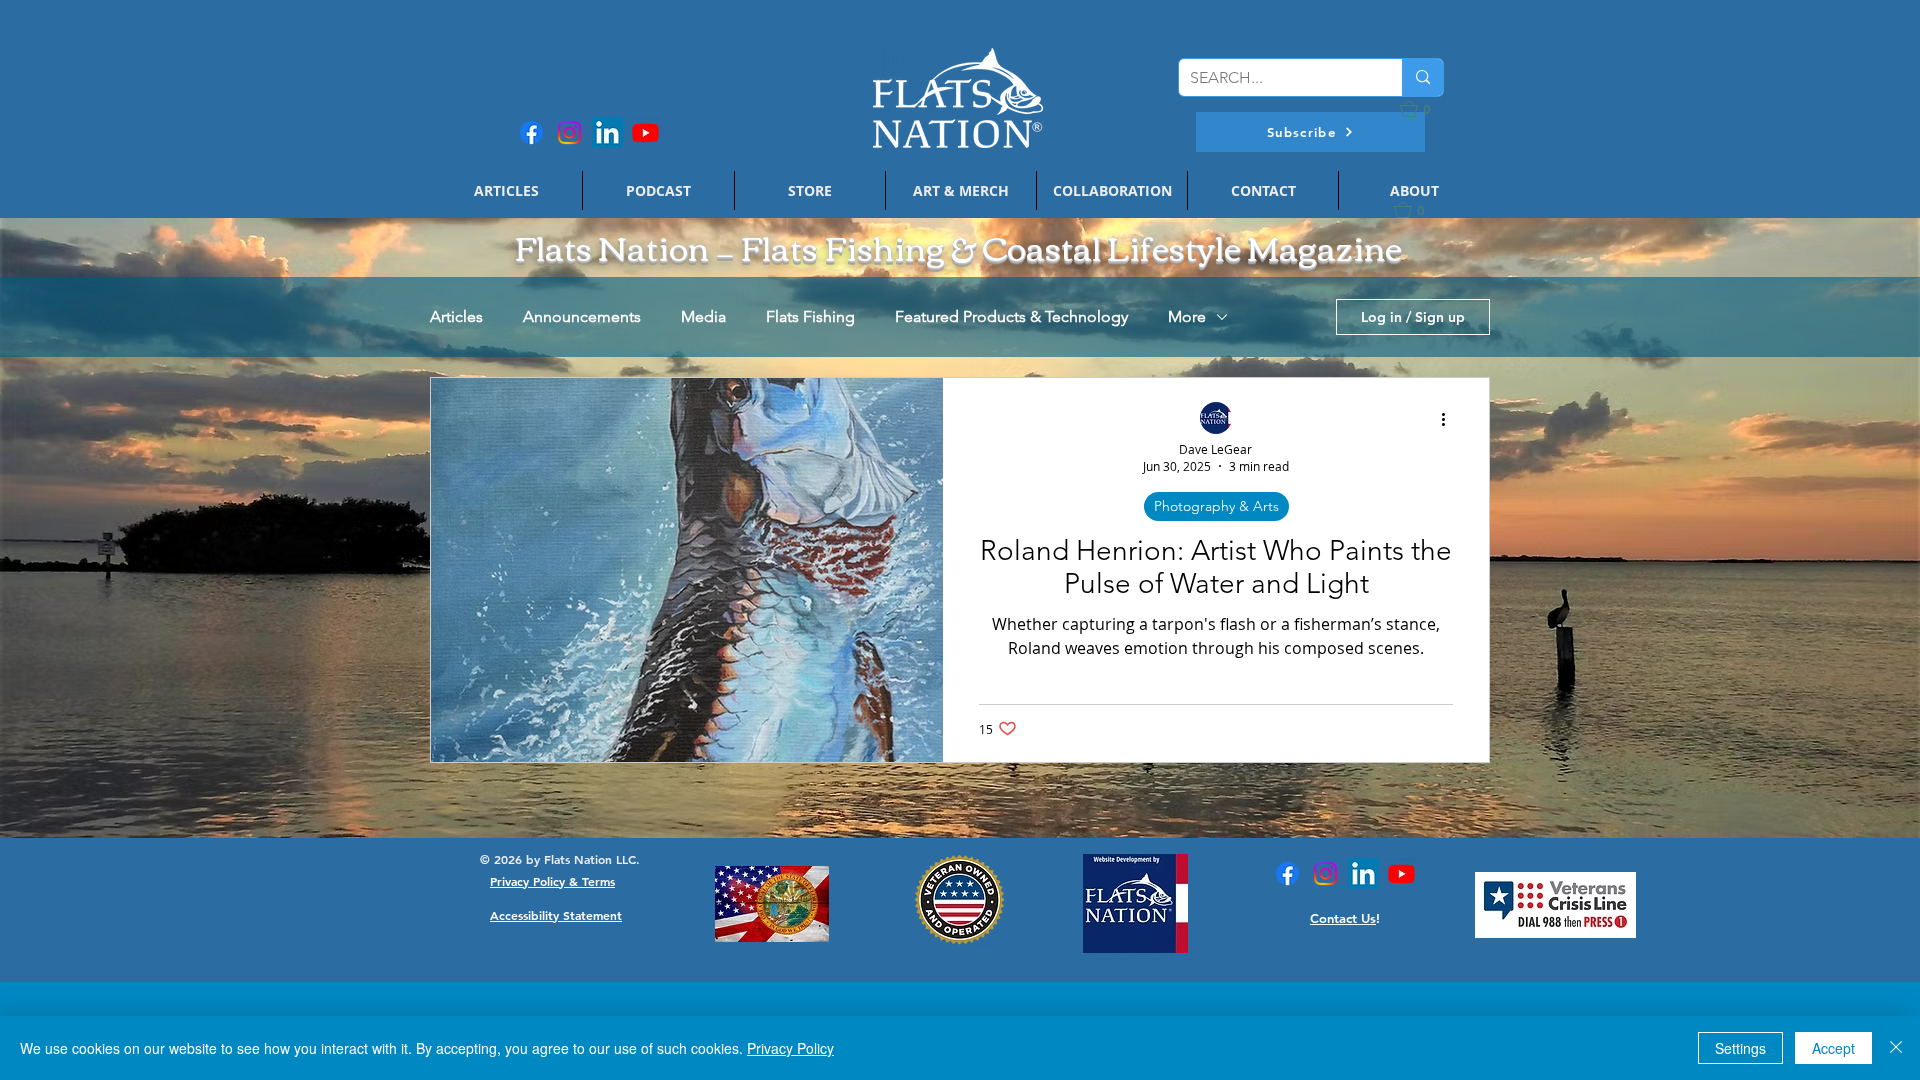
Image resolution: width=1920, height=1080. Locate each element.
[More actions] (1450, 419)
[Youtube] (645, 132)
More (1187, 316)
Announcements (582, 316)
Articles (456, 316)
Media (703, 316)
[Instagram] (569, 132)
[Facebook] (531, 132)
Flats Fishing (810, 316)
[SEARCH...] (1422, 77)
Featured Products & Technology (1011, 316)
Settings (1740, 1048)
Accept (1833, 1048)
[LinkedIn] (607, 132)
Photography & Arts (1216, 506)
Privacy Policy (790, 1048)
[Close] (1896, 1048)
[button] (1310, 132)
